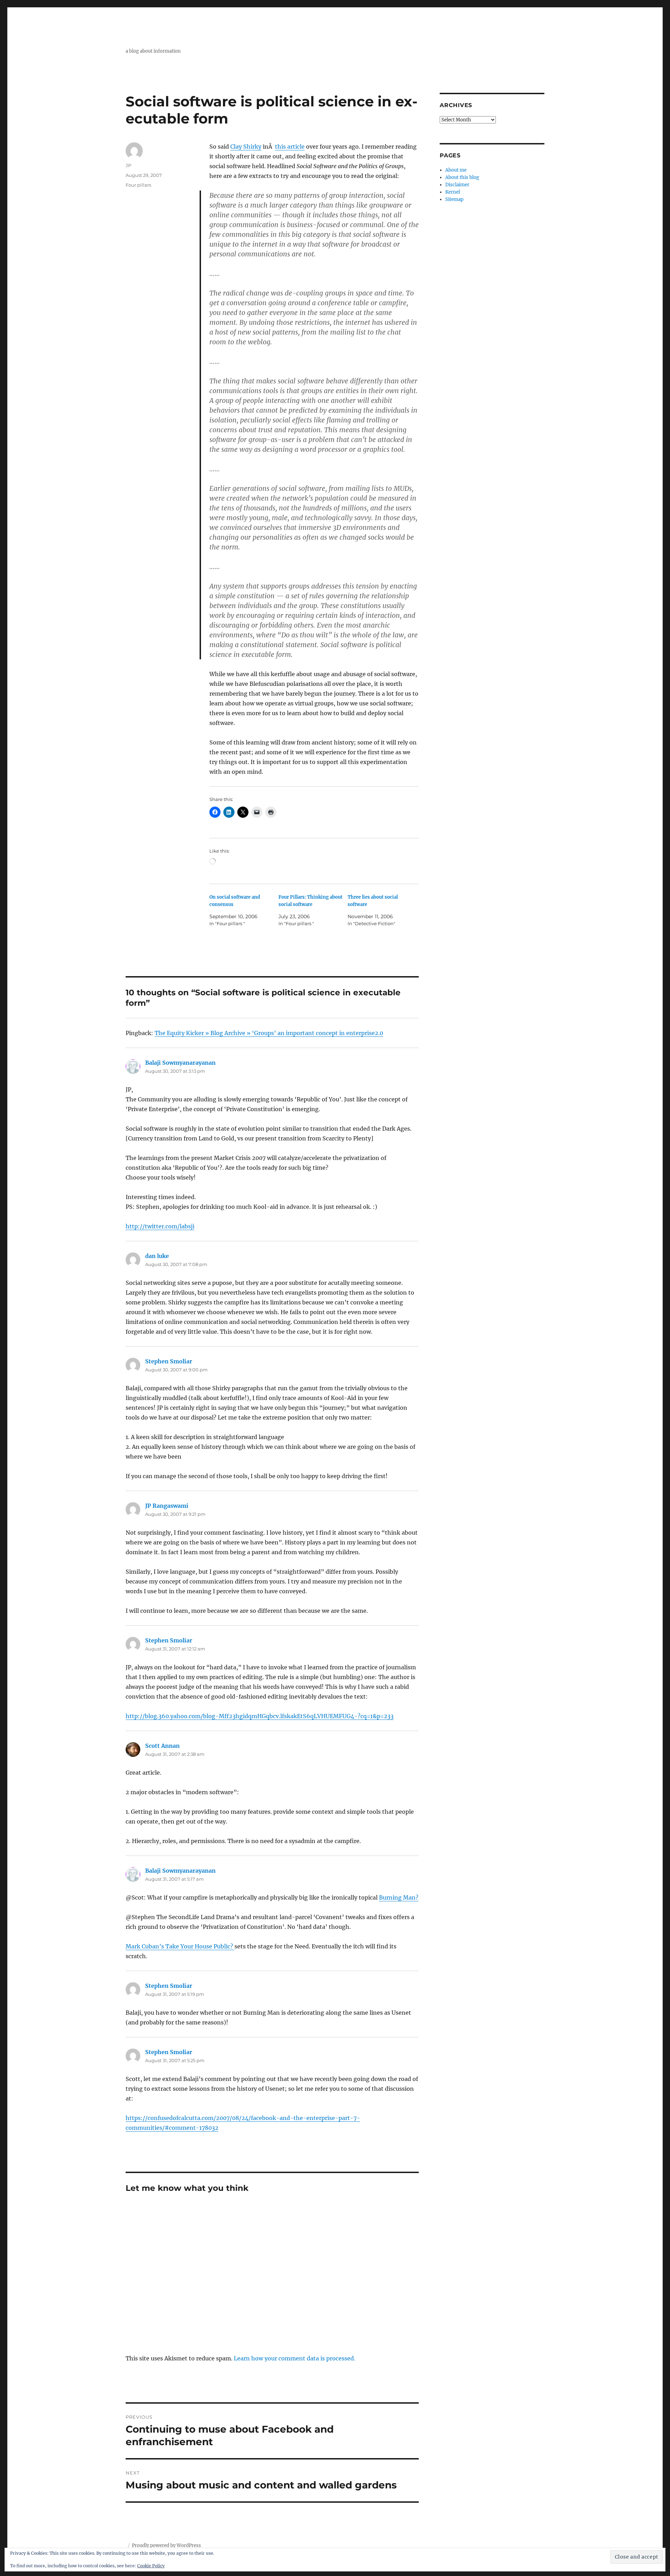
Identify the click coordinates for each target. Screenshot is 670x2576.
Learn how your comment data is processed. (295, 2358)
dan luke (157, 1256)
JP (128, 165)
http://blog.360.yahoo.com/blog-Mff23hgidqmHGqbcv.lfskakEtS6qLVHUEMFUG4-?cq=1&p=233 (260, 1716)
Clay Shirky (246, 147)
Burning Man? (399, 1897)
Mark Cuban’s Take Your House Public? (180, 1946)
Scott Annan (162, 1746)
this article (290, 147)
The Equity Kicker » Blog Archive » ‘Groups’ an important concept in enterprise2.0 (269, 1033)
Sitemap (454, 199)
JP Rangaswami (167, 1506)
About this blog (462, 177)
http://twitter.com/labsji (160, 1226)
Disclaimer (457, 185)
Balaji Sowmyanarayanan (180, 1063)
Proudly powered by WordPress (166, 2545)
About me (456, 170)
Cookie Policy (151, 2566)
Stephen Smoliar (169, 1361)
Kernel (453, 192)
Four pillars (138, 185)
